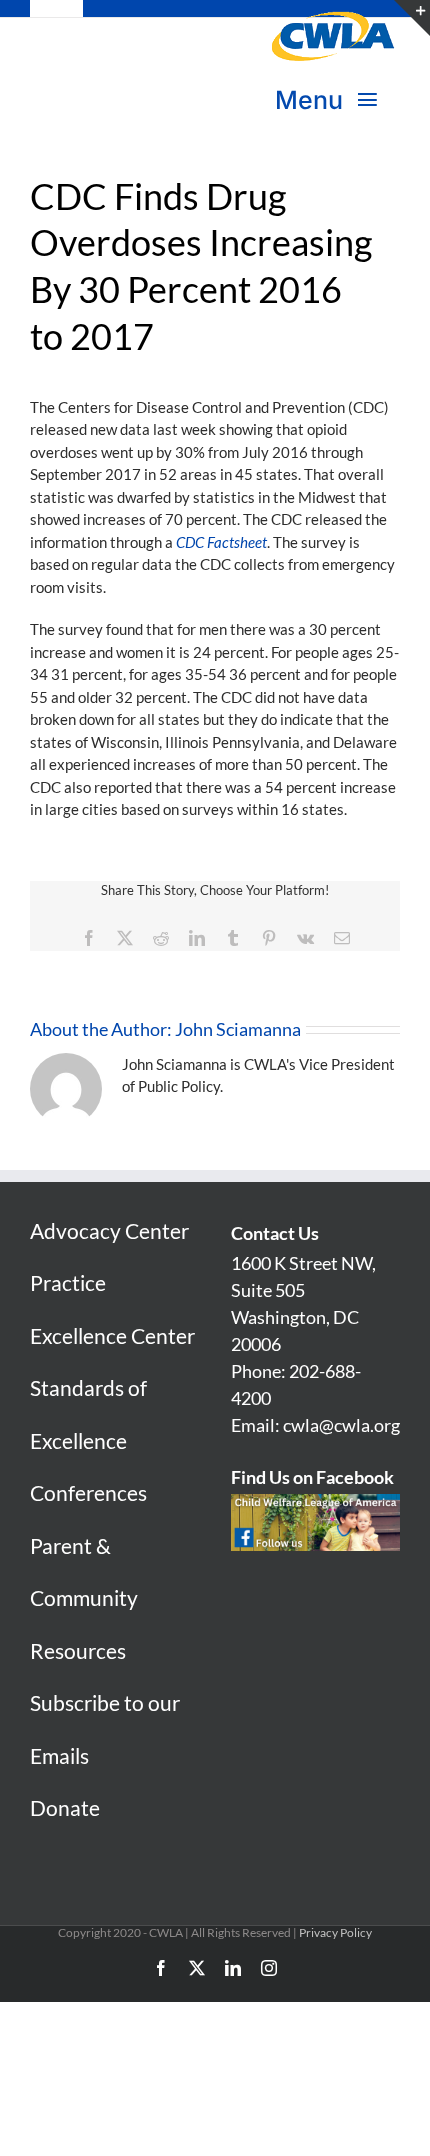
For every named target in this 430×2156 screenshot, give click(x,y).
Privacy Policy (335, 1932)
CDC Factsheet (221, 542)
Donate (65, 1807)
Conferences (88, 1492)
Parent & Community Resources (84, 1598)
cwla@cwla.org (341, 1425)
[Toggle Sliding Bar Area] (412, 18)
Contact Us (275, 1233)
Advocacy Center (109, 1230)
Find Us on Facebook (312, 1477)
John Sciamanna (238, 1029)
